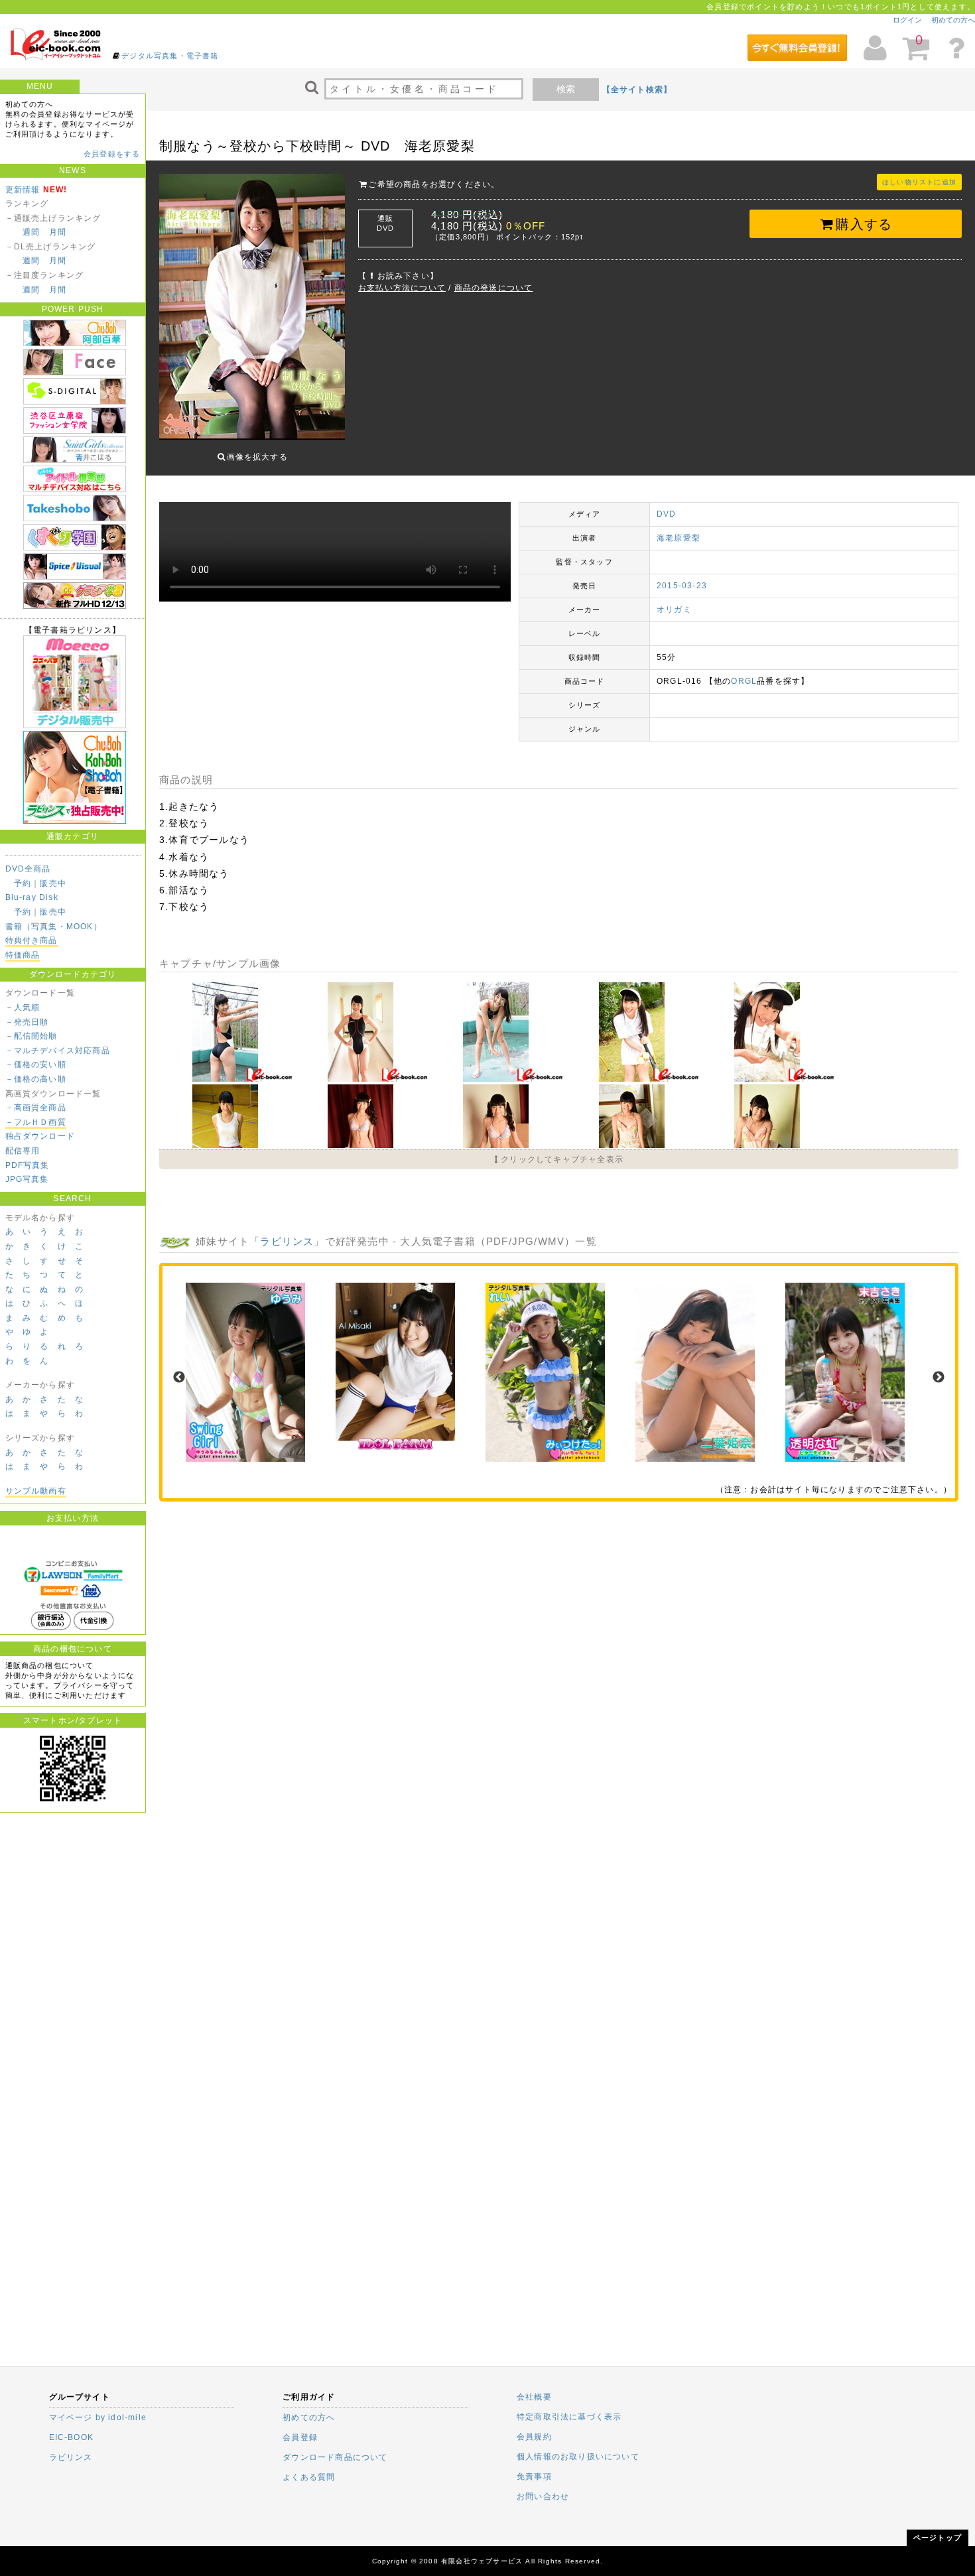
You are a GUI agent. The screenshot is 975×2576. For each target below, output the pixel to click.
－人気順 (23, 1007)
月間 (58, 232)
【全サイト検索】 (637, 90)
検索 (566, 89)
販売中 (53, 883)
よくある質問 (309, 2477)
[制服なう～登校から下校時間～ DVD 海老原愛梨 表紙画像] (252, 308)
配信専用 (23, 1151)
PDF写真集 (28, 1165)
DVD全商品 (28, 869)
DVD (667, 514)
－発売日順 (27, 1022)
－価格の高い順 (36, 1079)
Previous (179, 1378)
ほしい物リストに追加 (919, 182)
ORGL (744, 681)
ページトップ (938, 2538)
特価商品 (23, 955)
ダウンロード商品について (335, 2457)
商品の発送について (494, 288)
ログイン (907, 20)
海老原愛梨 (679, 538)
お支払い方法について (402, 288)
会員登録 (300, 2437)
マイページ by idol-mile (98, 2417)
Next (939, 1378)
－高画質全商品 (36, 1108)
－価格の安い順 (36, 1064)
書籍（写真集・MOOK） (54, 927)
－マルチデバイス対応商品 (58, 1051)
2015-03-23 (682, 586)
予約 (23, 883)
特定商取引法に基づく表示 (569, 2417)
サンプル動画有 (36, 1491)
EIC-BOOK (72, 2437)
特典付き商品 (32, 940)
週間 (31, 232)
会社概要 (534, 2397)
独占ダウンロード (40, 1136)
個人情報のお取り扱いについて (578, 2457)
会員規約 (534, 2437)
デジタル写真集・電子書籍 (170, 56)
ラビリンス (287, 1241)
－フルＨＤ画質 (36, 1122)
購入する (864, 224)
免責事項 (534, 2477)
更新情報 (23, 190)
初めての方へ (953, 20)
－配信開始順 (32, 1036)
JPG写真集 (27, 1179)
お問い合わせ (543, 2496)
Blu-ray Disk (32, 897)
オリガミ (674, 610)
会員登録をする (112, 154)
